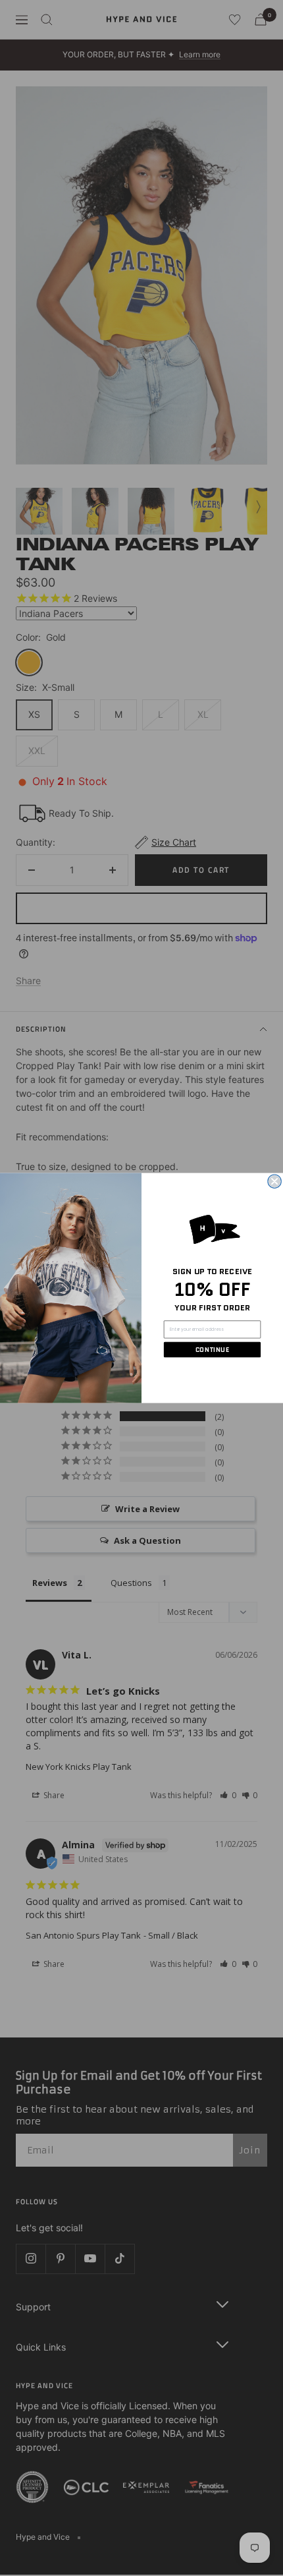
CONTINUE (212, 1349)
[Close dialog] (274, 1181)
